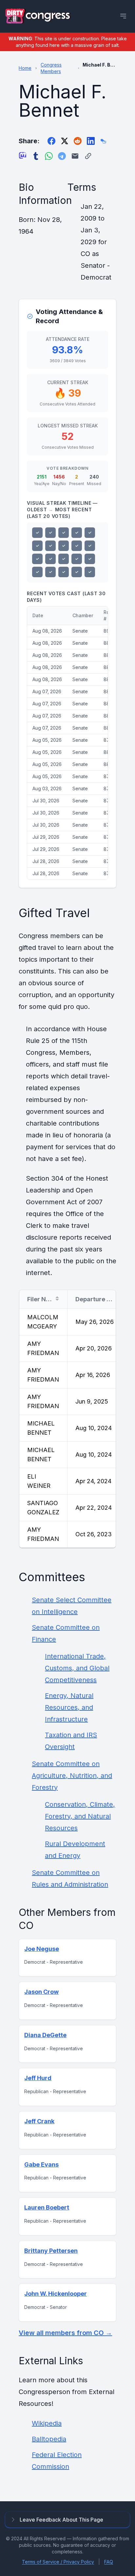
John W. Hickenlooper (56, 2294)
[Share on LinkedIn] (91, 141)
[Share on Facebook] (51, 141)
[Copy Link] (88, 156)
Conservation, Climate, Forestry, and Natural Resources (80, 1816)
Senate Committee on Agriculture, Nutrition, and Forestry (72, 1776)
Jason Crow (41, 1992)
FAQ (109, 2562)
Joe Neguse (42, 1949)
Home (25, 68)
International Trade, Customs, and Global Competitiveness (77, 1668)
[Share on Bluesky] (104, 141)
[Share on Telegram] (62, 156)
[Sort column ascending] (57, 1299)
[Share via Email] (75, 156)
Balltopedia (49, 2439)
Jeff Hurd (38, 2078)
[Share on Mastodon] (23, 156)
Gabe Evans (41, 2164)
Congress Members (51, 68)
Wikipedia (47, 2423)
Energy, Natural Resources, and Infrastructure (69, 1707)
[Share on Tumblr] (36, 156)
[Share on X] (65, 141)
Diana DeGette (45, 2035)
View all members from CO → (65, 2333)
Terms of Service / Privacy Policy (58, 2562)
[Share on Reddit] (78, 141)
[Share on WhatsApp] (49, 156)
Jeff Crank (39, 2121)
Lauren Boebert (47, 2207)
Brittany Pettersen (51, 2251)
